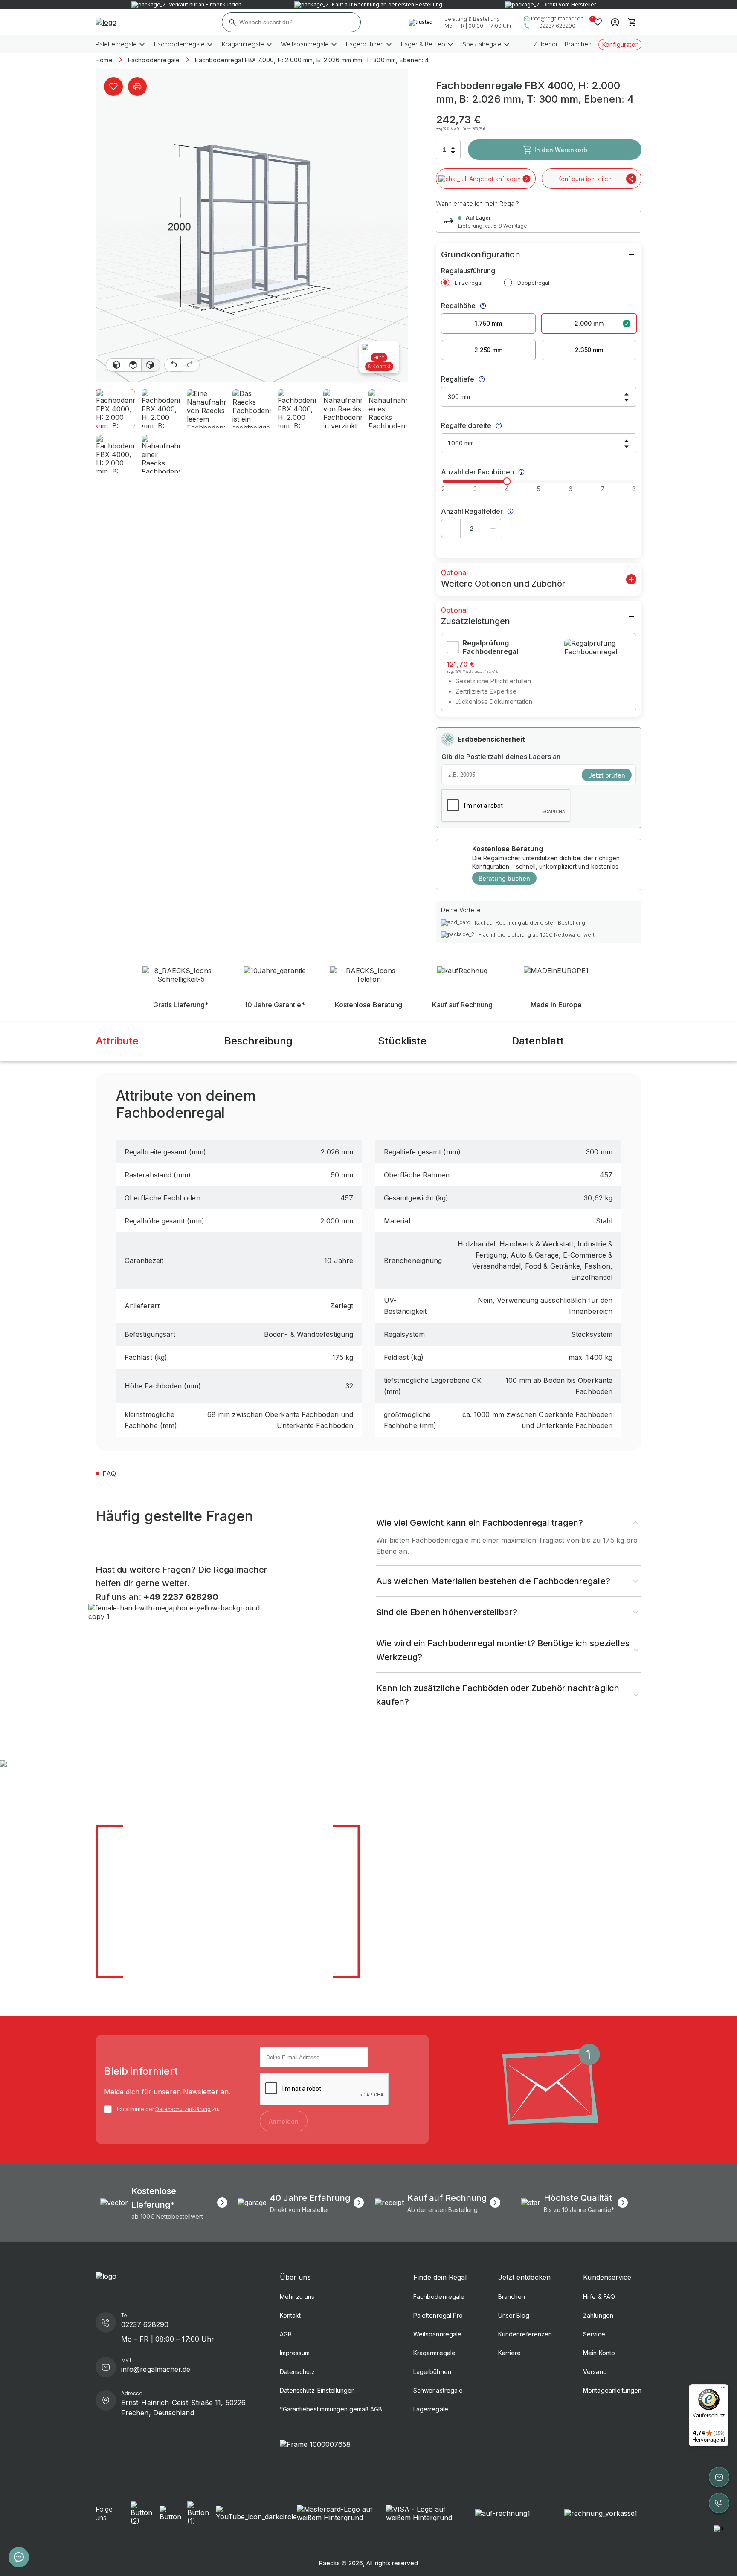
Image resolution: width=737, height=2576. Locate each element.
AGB (286, 2334)
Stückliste (402, 1041)
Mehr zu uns (297, 2297)
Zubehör (546, 44)
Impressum (295, 2353)
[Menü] (723, 2389)
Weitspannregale (437, 2334)
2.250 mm (488, 350)
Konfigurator (620, 45)
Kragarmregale (434, 2353)
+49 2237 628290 (181, 1597)
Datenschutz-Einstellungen (317, 2390)
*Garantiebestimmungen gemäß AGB (331, 2409)
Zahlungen (598, 2315)
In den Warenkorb (561, 150)
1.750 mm (488, 323)
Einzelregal (469, 283)
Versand (595, 2372)
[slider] (507, 481)
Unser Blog (514, 2315)
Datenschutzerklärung (183, 2109)
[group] (164, 2203)
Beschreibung (258, 1041)
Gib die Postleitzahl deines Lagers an (501, 757)
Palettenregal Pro (438, 2315)
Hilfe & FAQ (599, 2297)
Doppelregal (533, 283)
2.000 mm (589, 323)
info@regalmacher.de (557, 19)
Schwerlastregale (438, 2390)
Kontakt (290, 2315)
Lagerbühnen (432, 2372)
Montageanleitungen (612, 2390)
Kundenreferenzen (525, 2334)
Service (594, 2334)
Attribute (117, 1041)
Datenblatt (538, 1041)
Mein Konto (599, 2353)
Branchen (578, 44)
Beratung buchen (504, 878)
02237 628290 (557, 26)
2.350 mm (589, 350)
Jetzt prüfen (607, 775)
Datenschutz (297, 2372)
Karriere (509, 2353)
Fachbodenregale (439, 2297)
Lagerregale (431, 2409)
